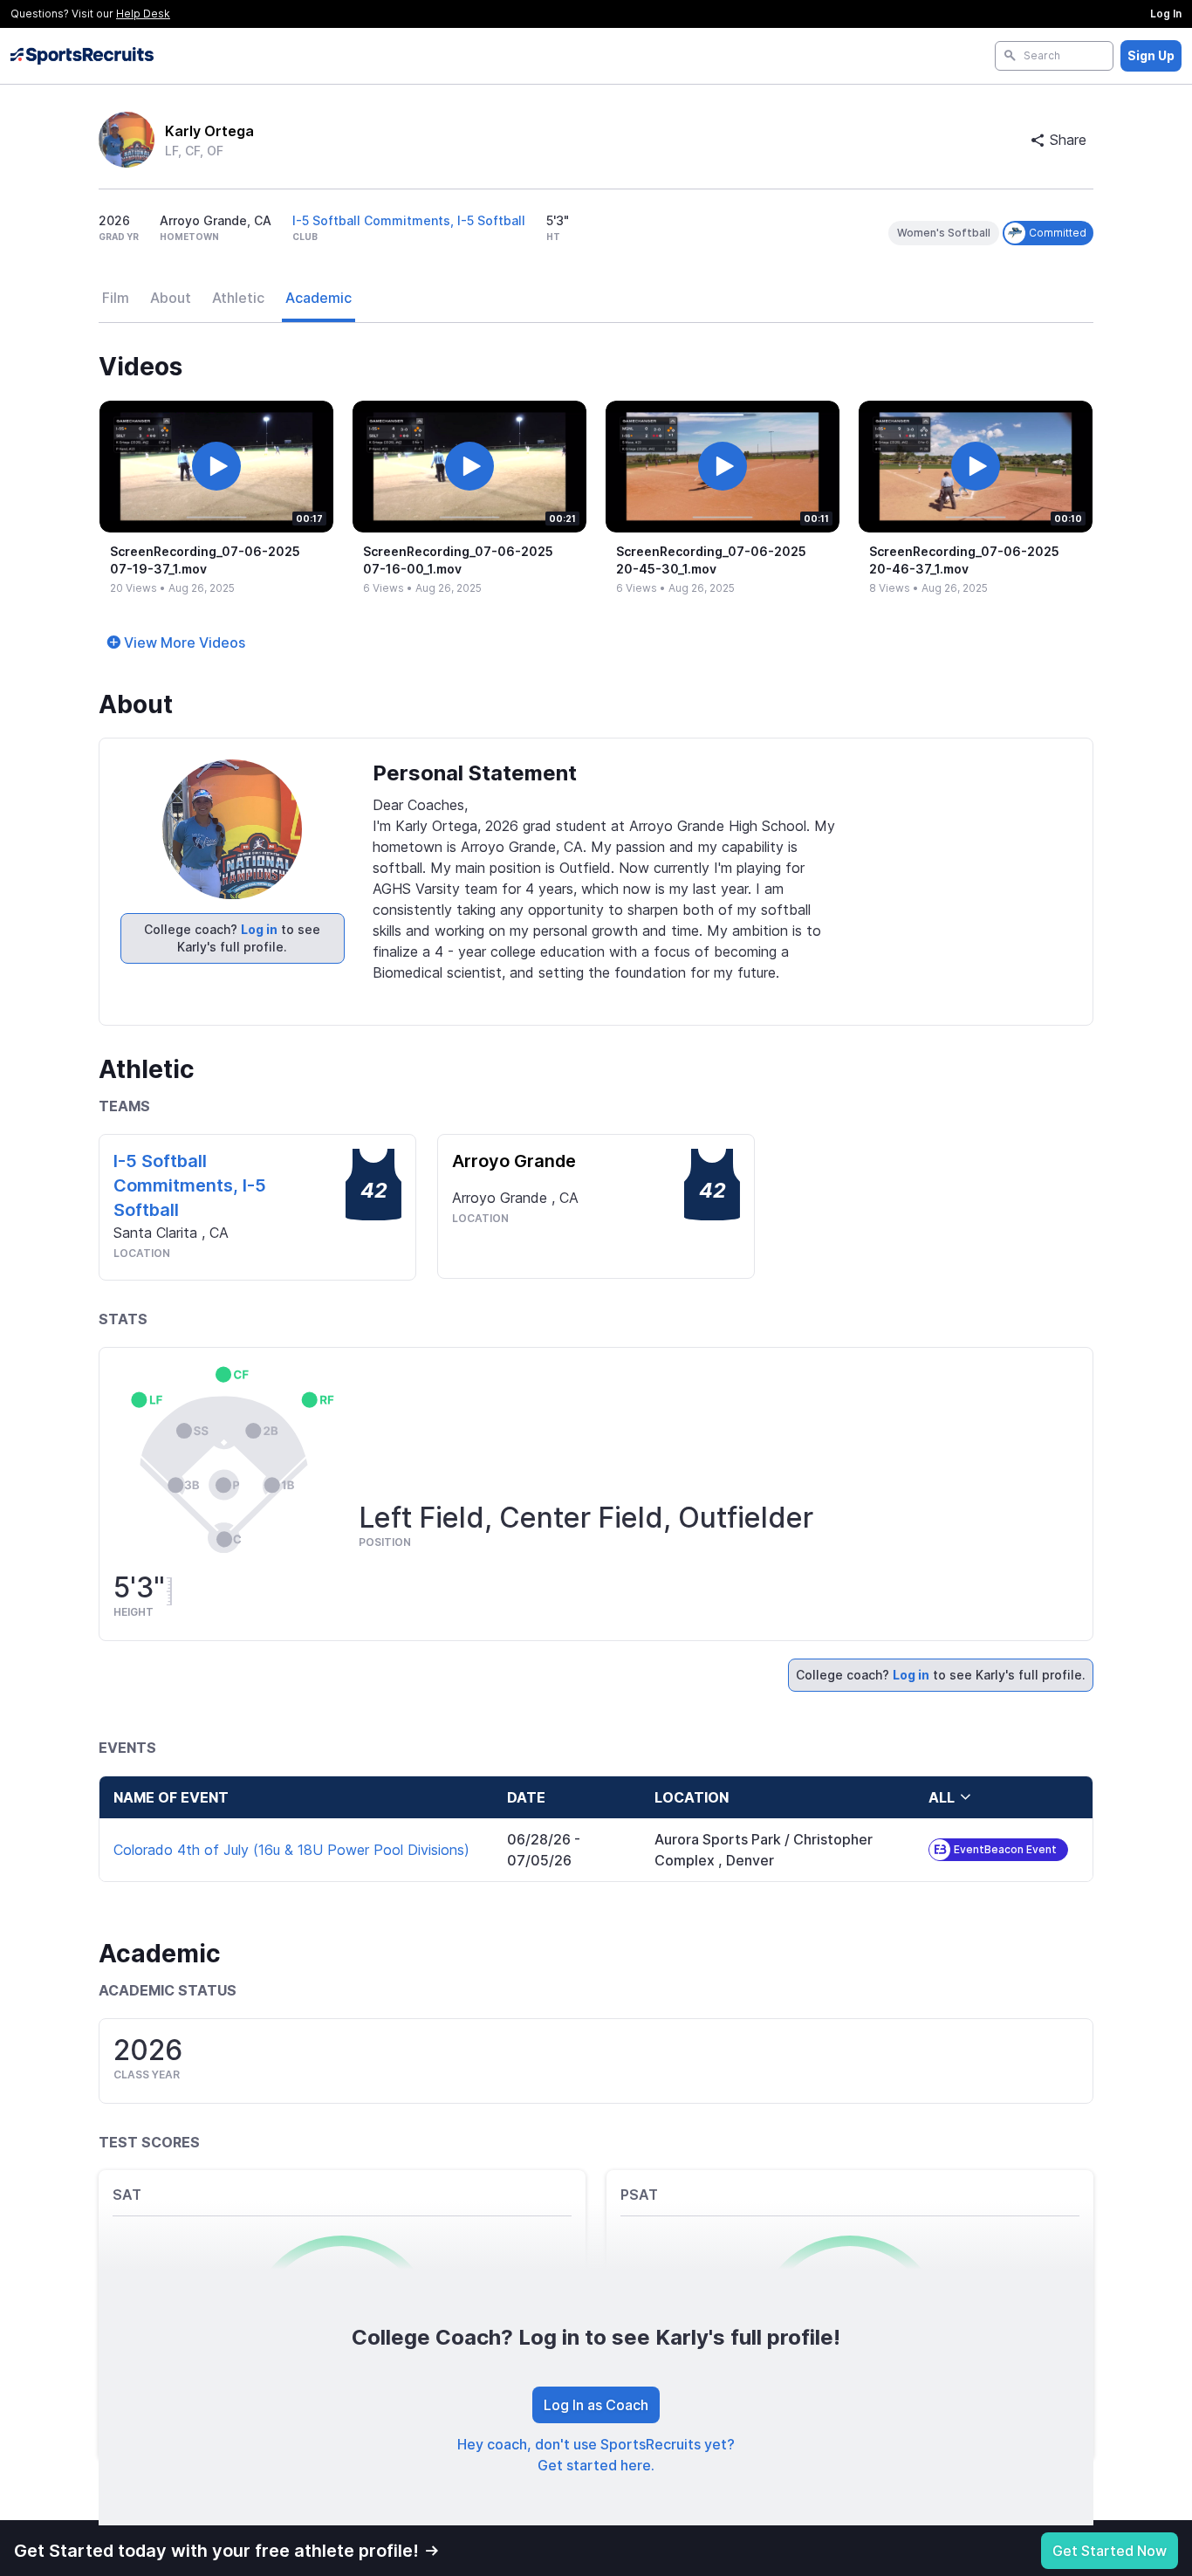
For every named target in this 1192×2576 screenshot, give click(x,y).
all (942, 1797)
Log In (1166, 14)
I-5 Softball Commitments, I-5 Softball (409, 220)
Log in (259, 929)
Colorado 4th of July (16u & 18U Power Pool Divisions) (291, 1850)
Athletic (238, 298)
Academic (319, 298)
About (171, 298)
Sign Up (1151, 55)
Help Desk (143, 14)
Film (116, 298)
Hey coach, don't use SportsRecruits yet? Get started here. (596, 2455)
